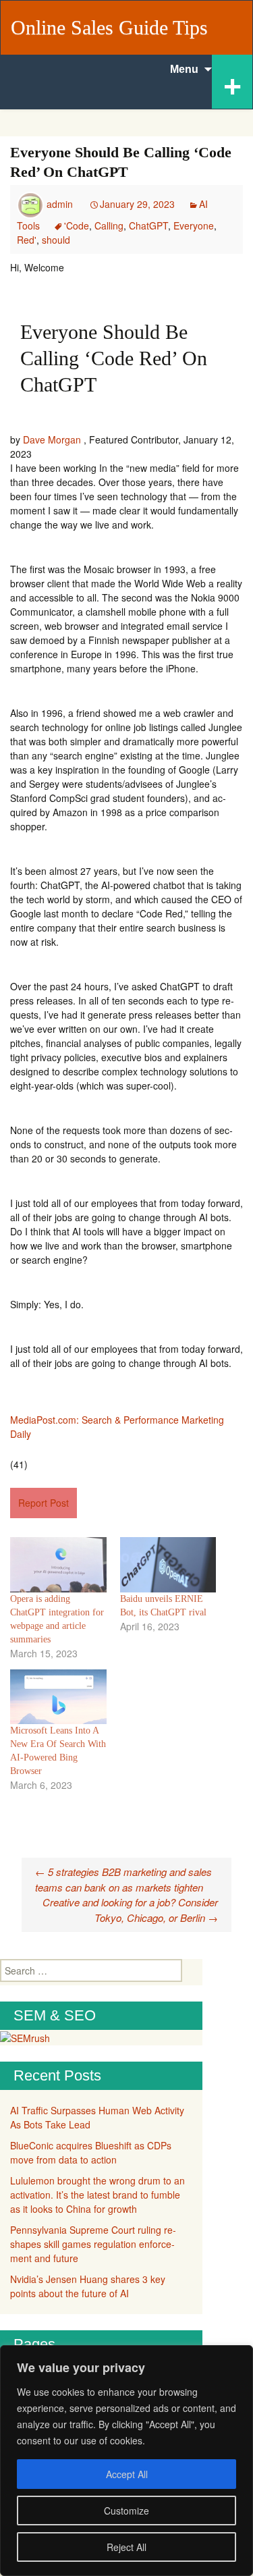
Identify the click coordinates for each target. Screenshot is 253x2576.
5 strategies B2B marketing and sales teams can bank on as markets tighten (123, 1879)
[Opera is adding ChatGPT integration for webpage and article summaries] (58, 1564)
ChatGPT (148, 225)
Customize (126, 2511)
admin (60, 204)
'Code (77, 225)
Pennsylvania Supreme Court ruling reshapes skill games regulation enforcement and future (93, 2244)
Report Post (44, 1503)
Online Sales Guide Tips (109, 27)
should (56, 240)
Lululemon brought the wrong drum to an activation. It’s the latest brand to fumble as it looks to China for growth (97, 2195)
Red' (27, 240)
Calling (109, 225)
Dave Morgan (52, 439)
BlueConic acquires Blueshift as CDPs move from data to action (91, 2152)
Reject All (126, 2547)
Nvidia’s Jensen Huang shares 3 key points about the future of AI (88, 2286)
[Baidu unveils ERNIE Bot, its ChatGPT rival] (168, 1564)
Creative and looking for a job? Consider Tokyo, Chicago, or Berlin (130, 1910)
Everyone (194, 225)
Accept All (127, 2474)
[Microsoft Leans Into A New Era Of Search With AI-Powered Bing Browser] (58, 1697)
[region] (126, 2461)
